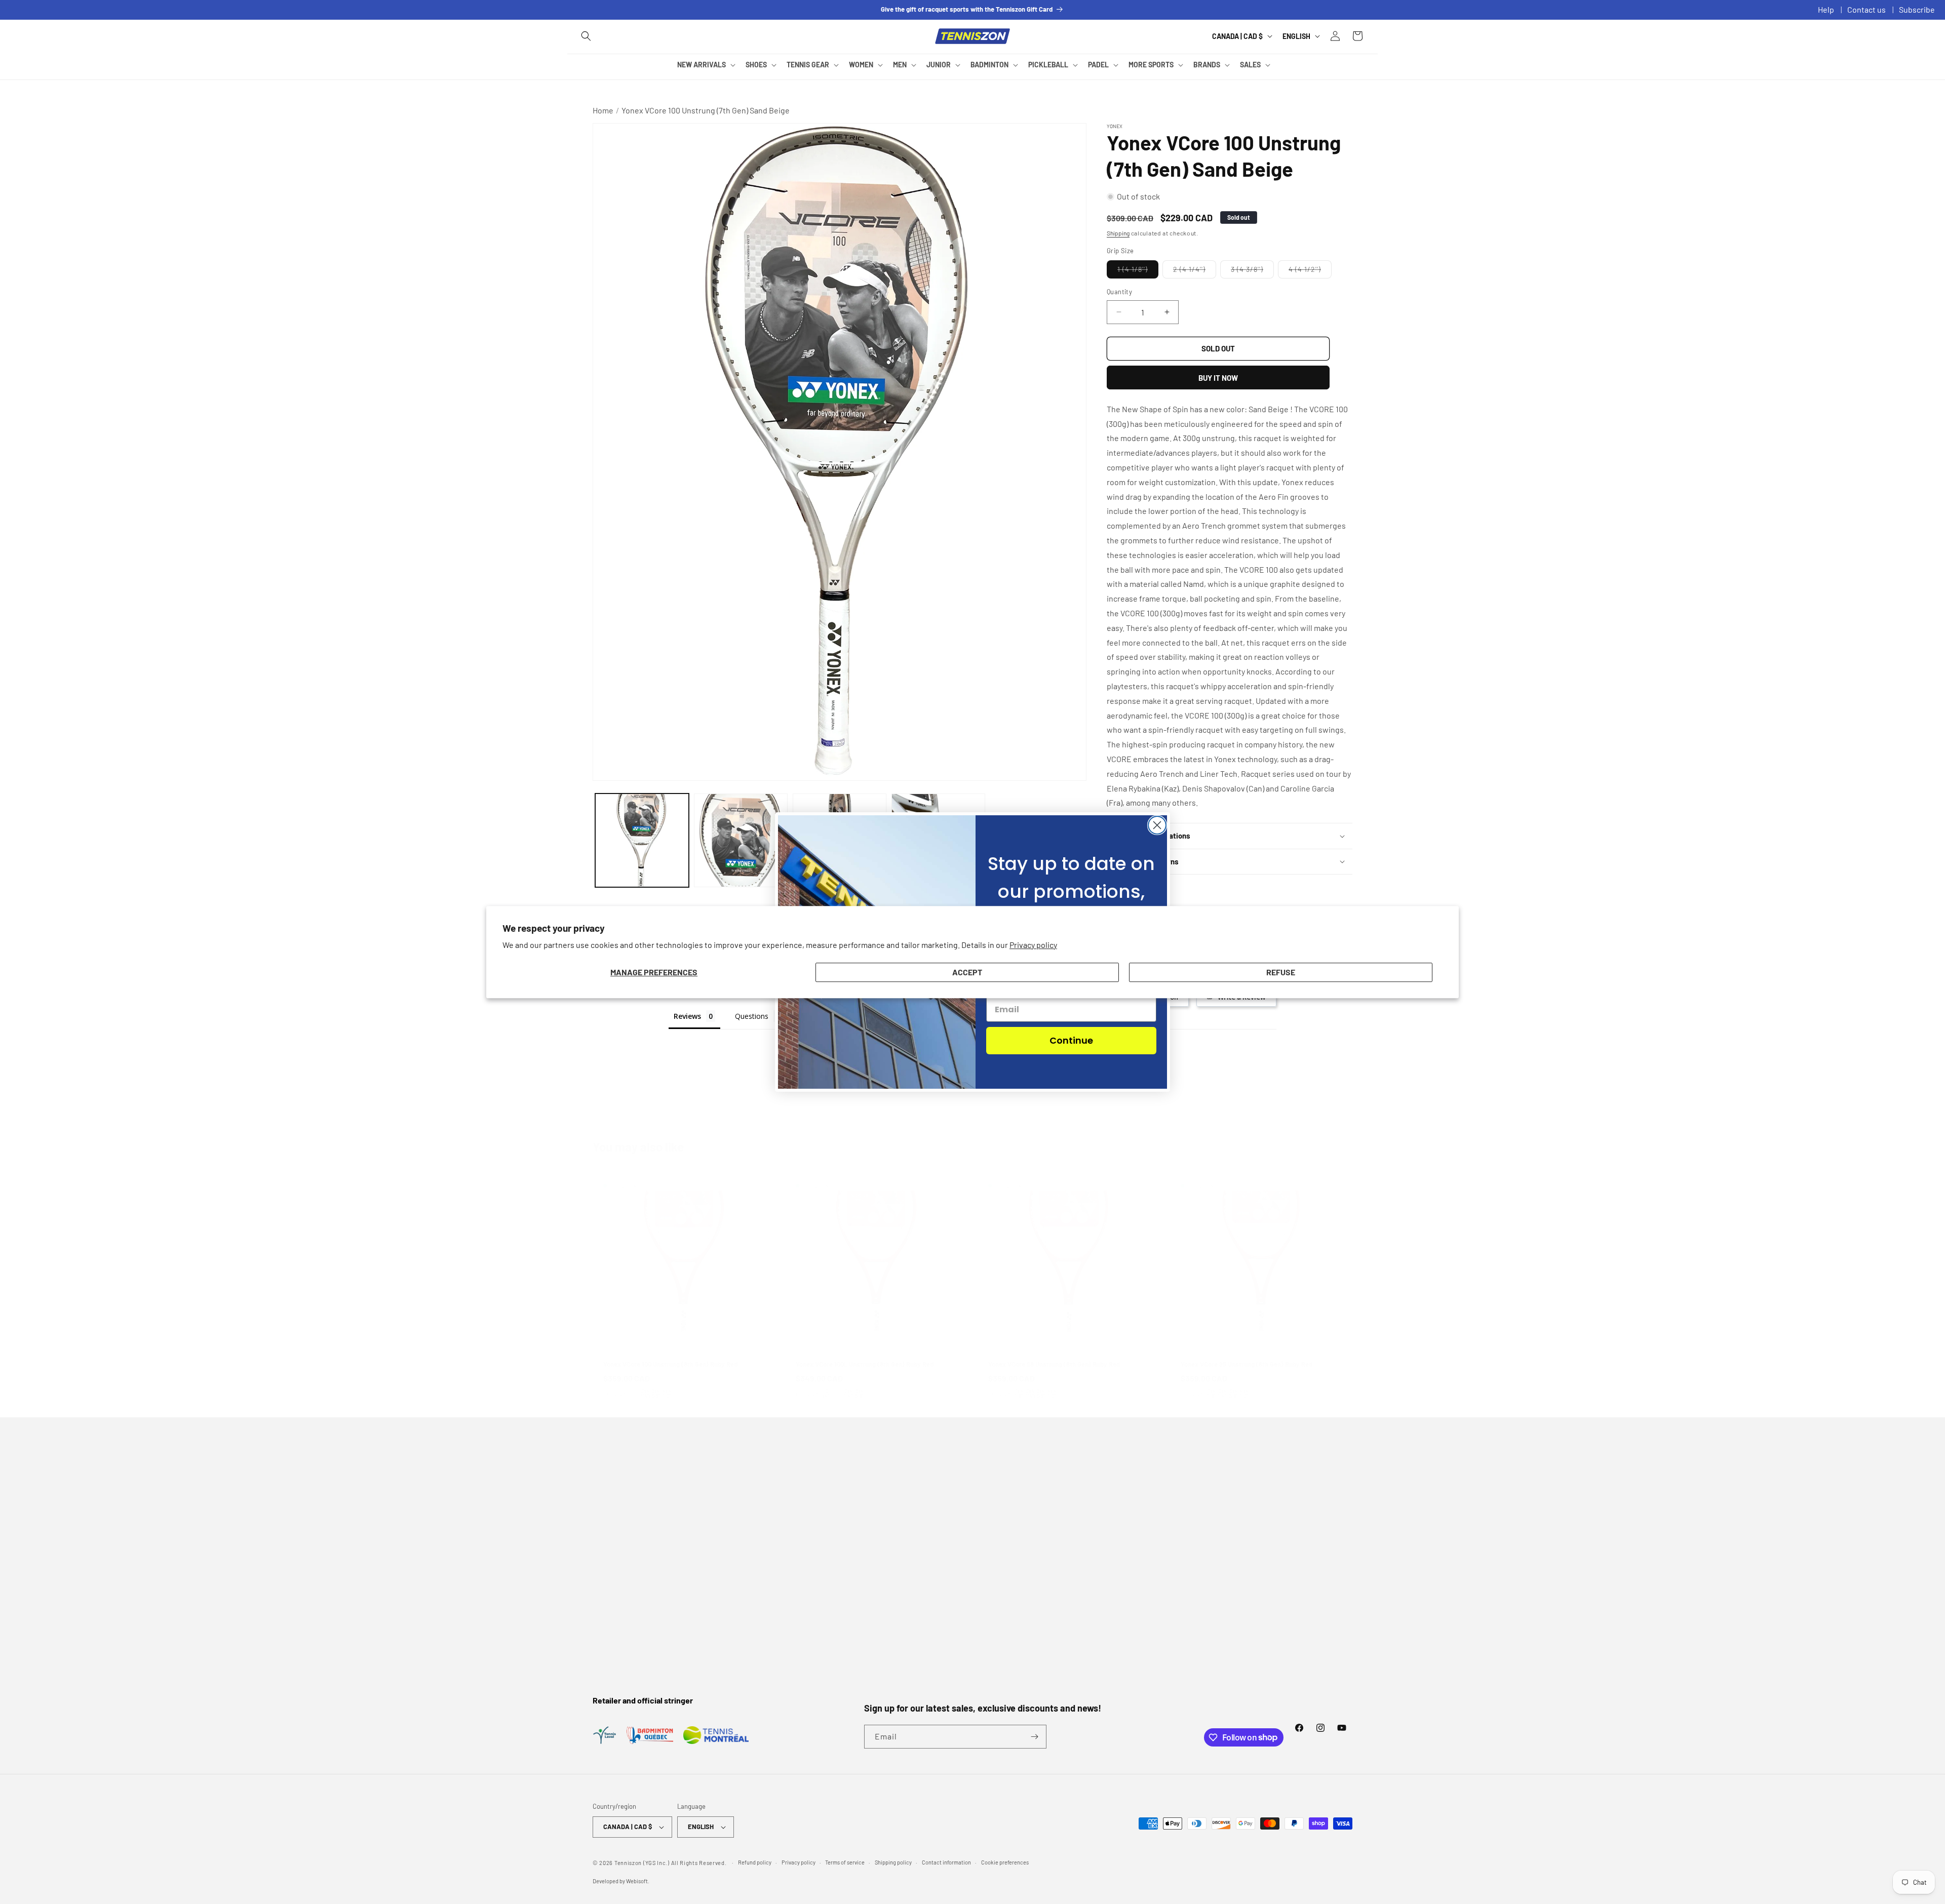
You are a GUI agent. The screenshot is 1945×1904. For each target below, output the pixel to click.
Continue (1071, 1040)
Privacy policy (1033, 945)
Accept (967, 973)
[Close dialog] (1157, 825)
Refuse (1281, 973)
